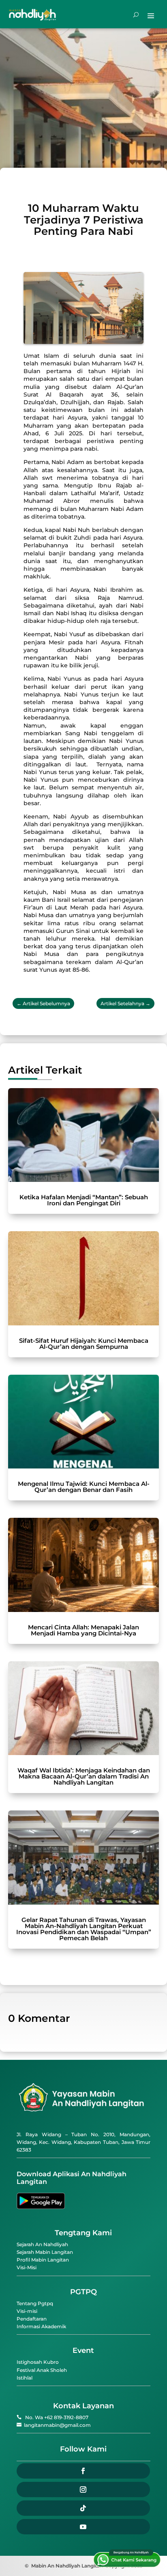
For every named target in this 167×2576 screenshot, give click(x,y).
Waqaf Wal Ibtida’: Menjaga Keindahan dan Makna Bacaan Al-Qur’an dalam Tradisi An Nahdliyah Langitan (84, 1776)
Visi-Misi (27, 2267)
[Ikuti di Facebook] (83, 2471)
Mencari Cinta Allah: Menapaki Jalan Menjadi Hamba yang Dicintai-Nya (83, 1630)
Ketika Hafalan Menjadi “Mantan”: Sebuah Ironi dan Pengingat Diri (84, 1200)
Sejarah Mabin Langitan (45, 2252)
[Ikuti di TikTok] (83, 2508)
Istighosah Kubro (38, 2362)
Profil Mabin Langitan (43, 2260)
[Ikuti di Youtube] (83, 2527)
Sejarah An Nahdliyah (42, 2244)
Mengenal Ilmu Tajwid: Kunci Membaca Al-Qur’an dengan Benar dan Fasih (84, 1487)
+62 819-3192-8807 (66, 2417)
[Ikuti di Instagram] (83, 2490)
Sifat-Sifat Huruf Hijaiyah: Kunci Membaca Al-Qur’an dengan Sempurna (84, 1344)
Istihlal (25, 2378)
